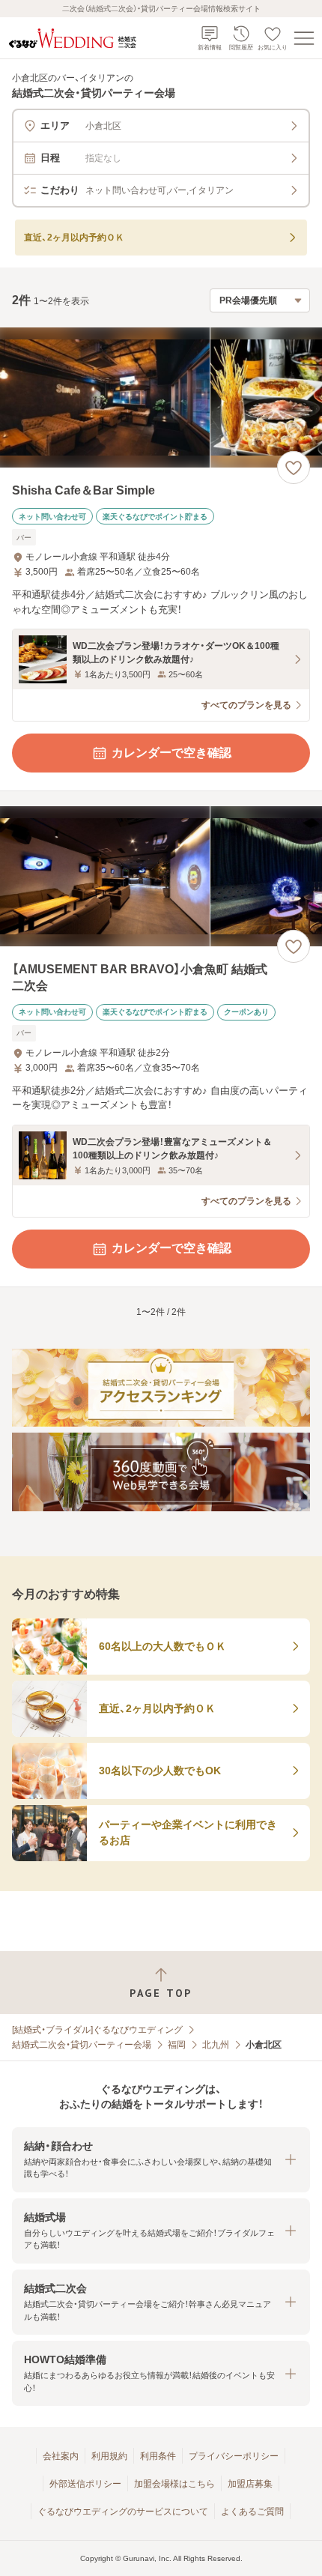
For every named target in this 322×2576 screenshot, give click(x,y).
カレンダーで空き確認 (171, 753)
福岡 (177, 2045)
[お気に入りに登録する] (294, 468)
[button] (161, 2160)
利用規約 (109, 2456)
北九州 (216, 2045)
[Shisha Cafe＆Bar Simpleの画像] (161, 397)
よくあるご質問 (252, 2512)
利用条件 (158, 2456)
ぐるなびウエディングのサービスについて (123, 2512)
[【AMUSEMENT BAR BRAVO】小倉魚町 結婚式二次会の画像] (161, 876)
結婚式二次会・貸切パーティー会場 (82, 2045)
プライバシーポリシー (234, 2456)
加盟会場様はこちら (174, 2484)
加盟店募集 (250, 2484)
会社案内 (61, 2456)
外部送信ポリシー (85, 2484)
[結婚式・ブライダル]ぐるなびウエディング (97, 2030)
